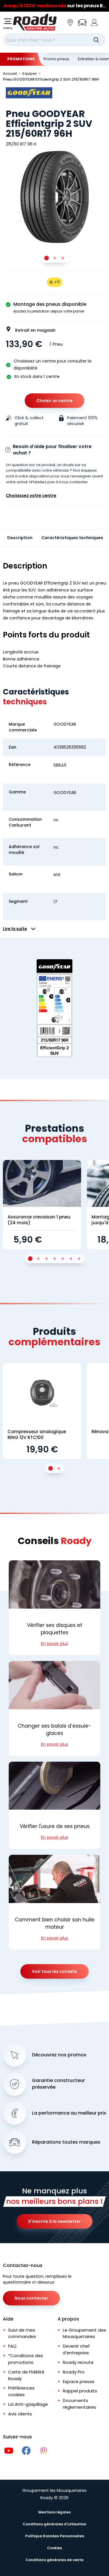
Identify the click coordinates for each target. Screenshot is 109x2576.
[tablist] (55, 258)
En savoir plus (54, 1644)
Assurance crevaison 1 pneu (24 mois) (39, 1220)
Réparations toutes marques (66, 2142)
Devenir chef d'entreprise (76, 2349)
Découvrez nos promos (59, 2055)
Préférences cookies (21, 2391)
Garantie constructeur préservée (58, 2084)
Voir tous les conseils (54, 1971)
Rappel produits (80, 2391)
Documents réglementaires (79, 2404)
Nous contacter (31, 2298)
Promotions (21, 59)
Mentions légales (54, 2512)
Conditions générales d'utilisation (54, 2524)
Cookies (54, 2548)
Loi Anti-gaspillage (28, 2404)
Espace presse (79, 2382)
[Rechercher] (96, 40)
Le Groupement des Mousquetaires (84, 2333)
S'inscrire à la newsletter (54, 2221)
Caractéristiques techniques (72, 538)
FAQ (12, 2346)
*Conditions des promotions (26, 2359)
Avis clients (20, 2414)
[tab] (47, 258)
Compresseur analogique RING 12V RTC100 (37, 1434)
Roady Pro (74, 2372)
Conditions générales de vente (54, 2560)
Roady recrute (78, 2362)
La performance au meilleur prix (69, 2113)
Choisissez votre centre (31, 495)
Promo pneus (56, 59)
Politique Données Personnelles (55, 2536)
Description (20, 538)
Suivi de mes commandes (22, 2333)
